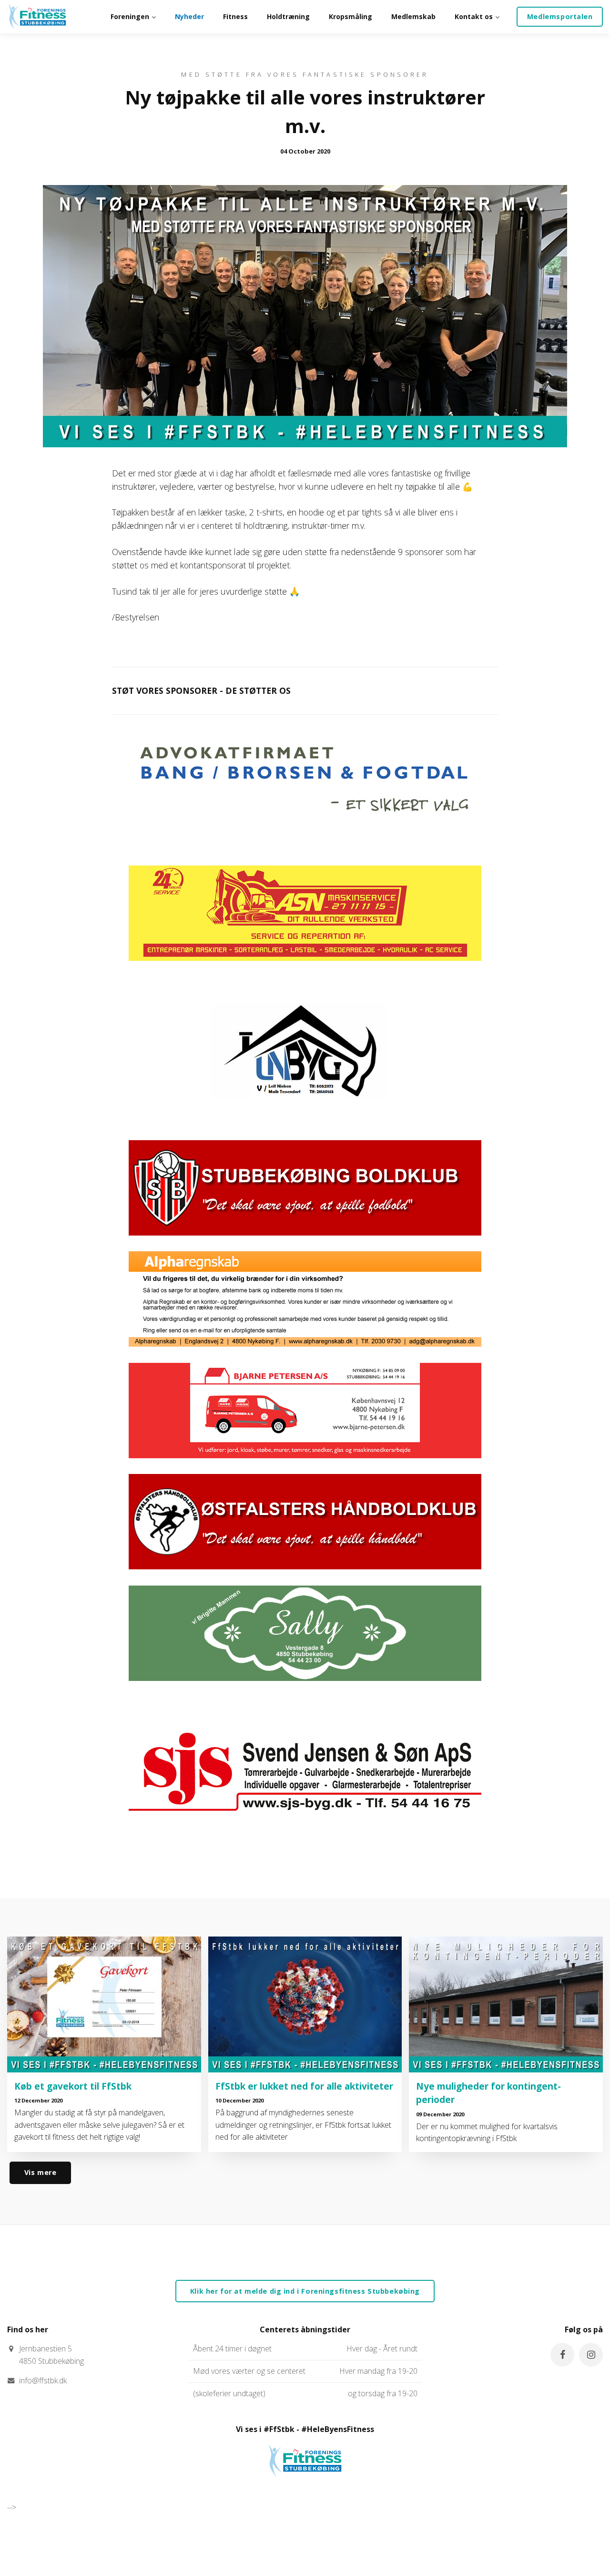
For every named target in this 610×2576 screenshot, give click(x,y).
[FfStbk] (305, 2485)
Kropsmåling (351, 16)
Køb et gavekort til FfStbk (73, 2086)
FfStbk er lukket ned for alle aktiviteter (304, 2086)
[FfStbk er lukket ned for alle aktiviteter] (305, 2004)
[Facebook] (562, 2355)
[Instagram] (591, 2355)
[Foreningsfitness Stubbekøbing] (37, 17)
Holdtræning (288, 16)
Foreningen (131, 16)
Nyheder (189, 16)
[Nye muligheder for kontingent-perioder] (506, 2004)
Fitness (235, 16)
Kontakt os (475, 16)
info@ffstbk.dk (43, 2380)
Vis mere (41, 2172)
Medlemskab (413, 16)
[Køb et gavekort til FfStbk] (104, 2004)
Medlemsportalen (560, 16)
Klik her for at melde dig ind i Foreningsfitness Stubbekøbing (305, 2291)
